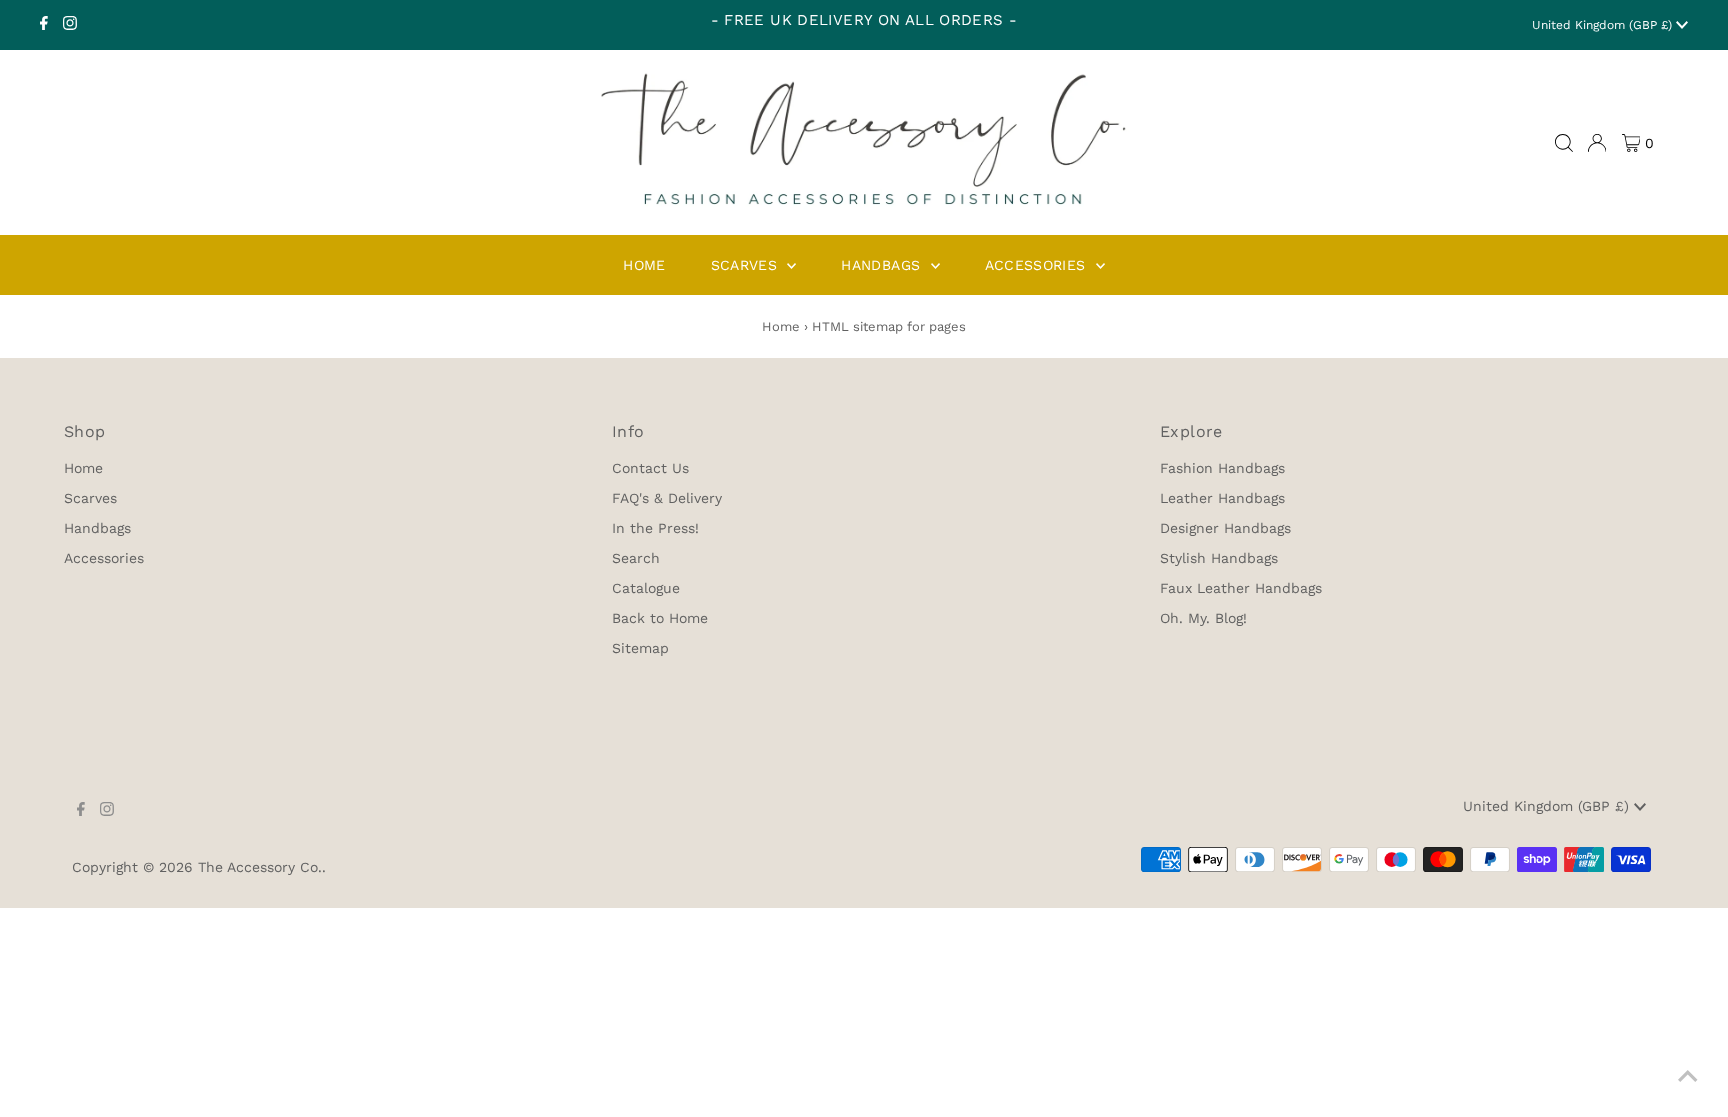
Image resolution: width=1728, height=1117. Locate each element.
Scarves (90, 498)
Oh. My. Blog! (1203, 618)
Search (636, 558)
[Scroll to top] (1688, 1077)
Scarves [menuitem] (747, 265)
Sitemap (640, 648)
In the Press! (655, 528)
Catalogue (646, 588)
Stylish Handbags (1219, 558)
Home (781, 326)
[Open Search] (1564, 143)
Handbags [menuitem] (883, 265)
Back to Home (660, 618)
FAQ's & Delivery (667, 498)
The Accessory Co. (260, 867)
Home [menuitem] (644, 265)
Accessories (104, 558)
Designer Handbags (1225, 528)
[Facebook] (44, 25)
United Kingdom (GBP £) (1604, 25)
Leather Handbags (1222, 498)
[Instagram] (70, 25)
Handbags (97, 528)
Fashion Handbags (1222, 468)
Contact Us (650, 468)
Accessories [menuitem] (1038, 265)
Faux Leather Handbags (1241, 588)
